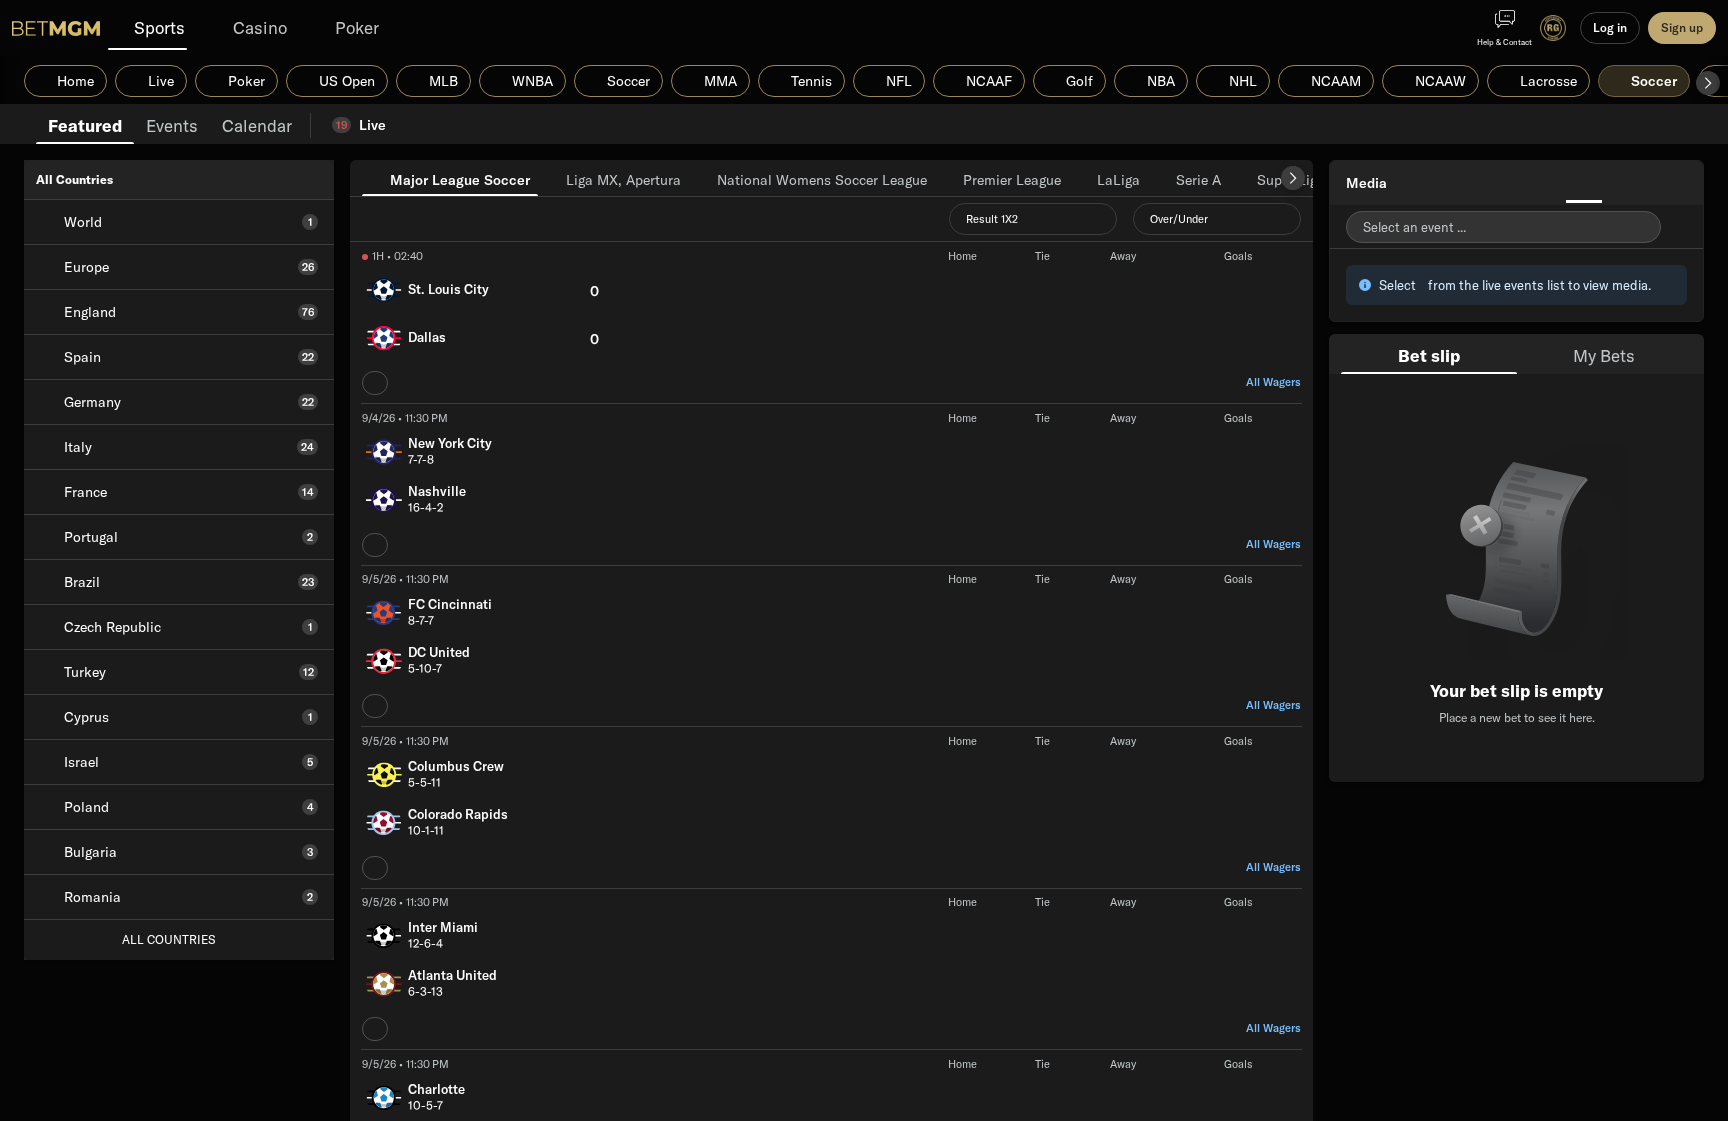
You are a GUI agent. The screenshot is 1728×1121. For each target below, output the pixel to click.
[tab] (85, 124)
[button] (1708, 83)
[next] (1293, 178)
